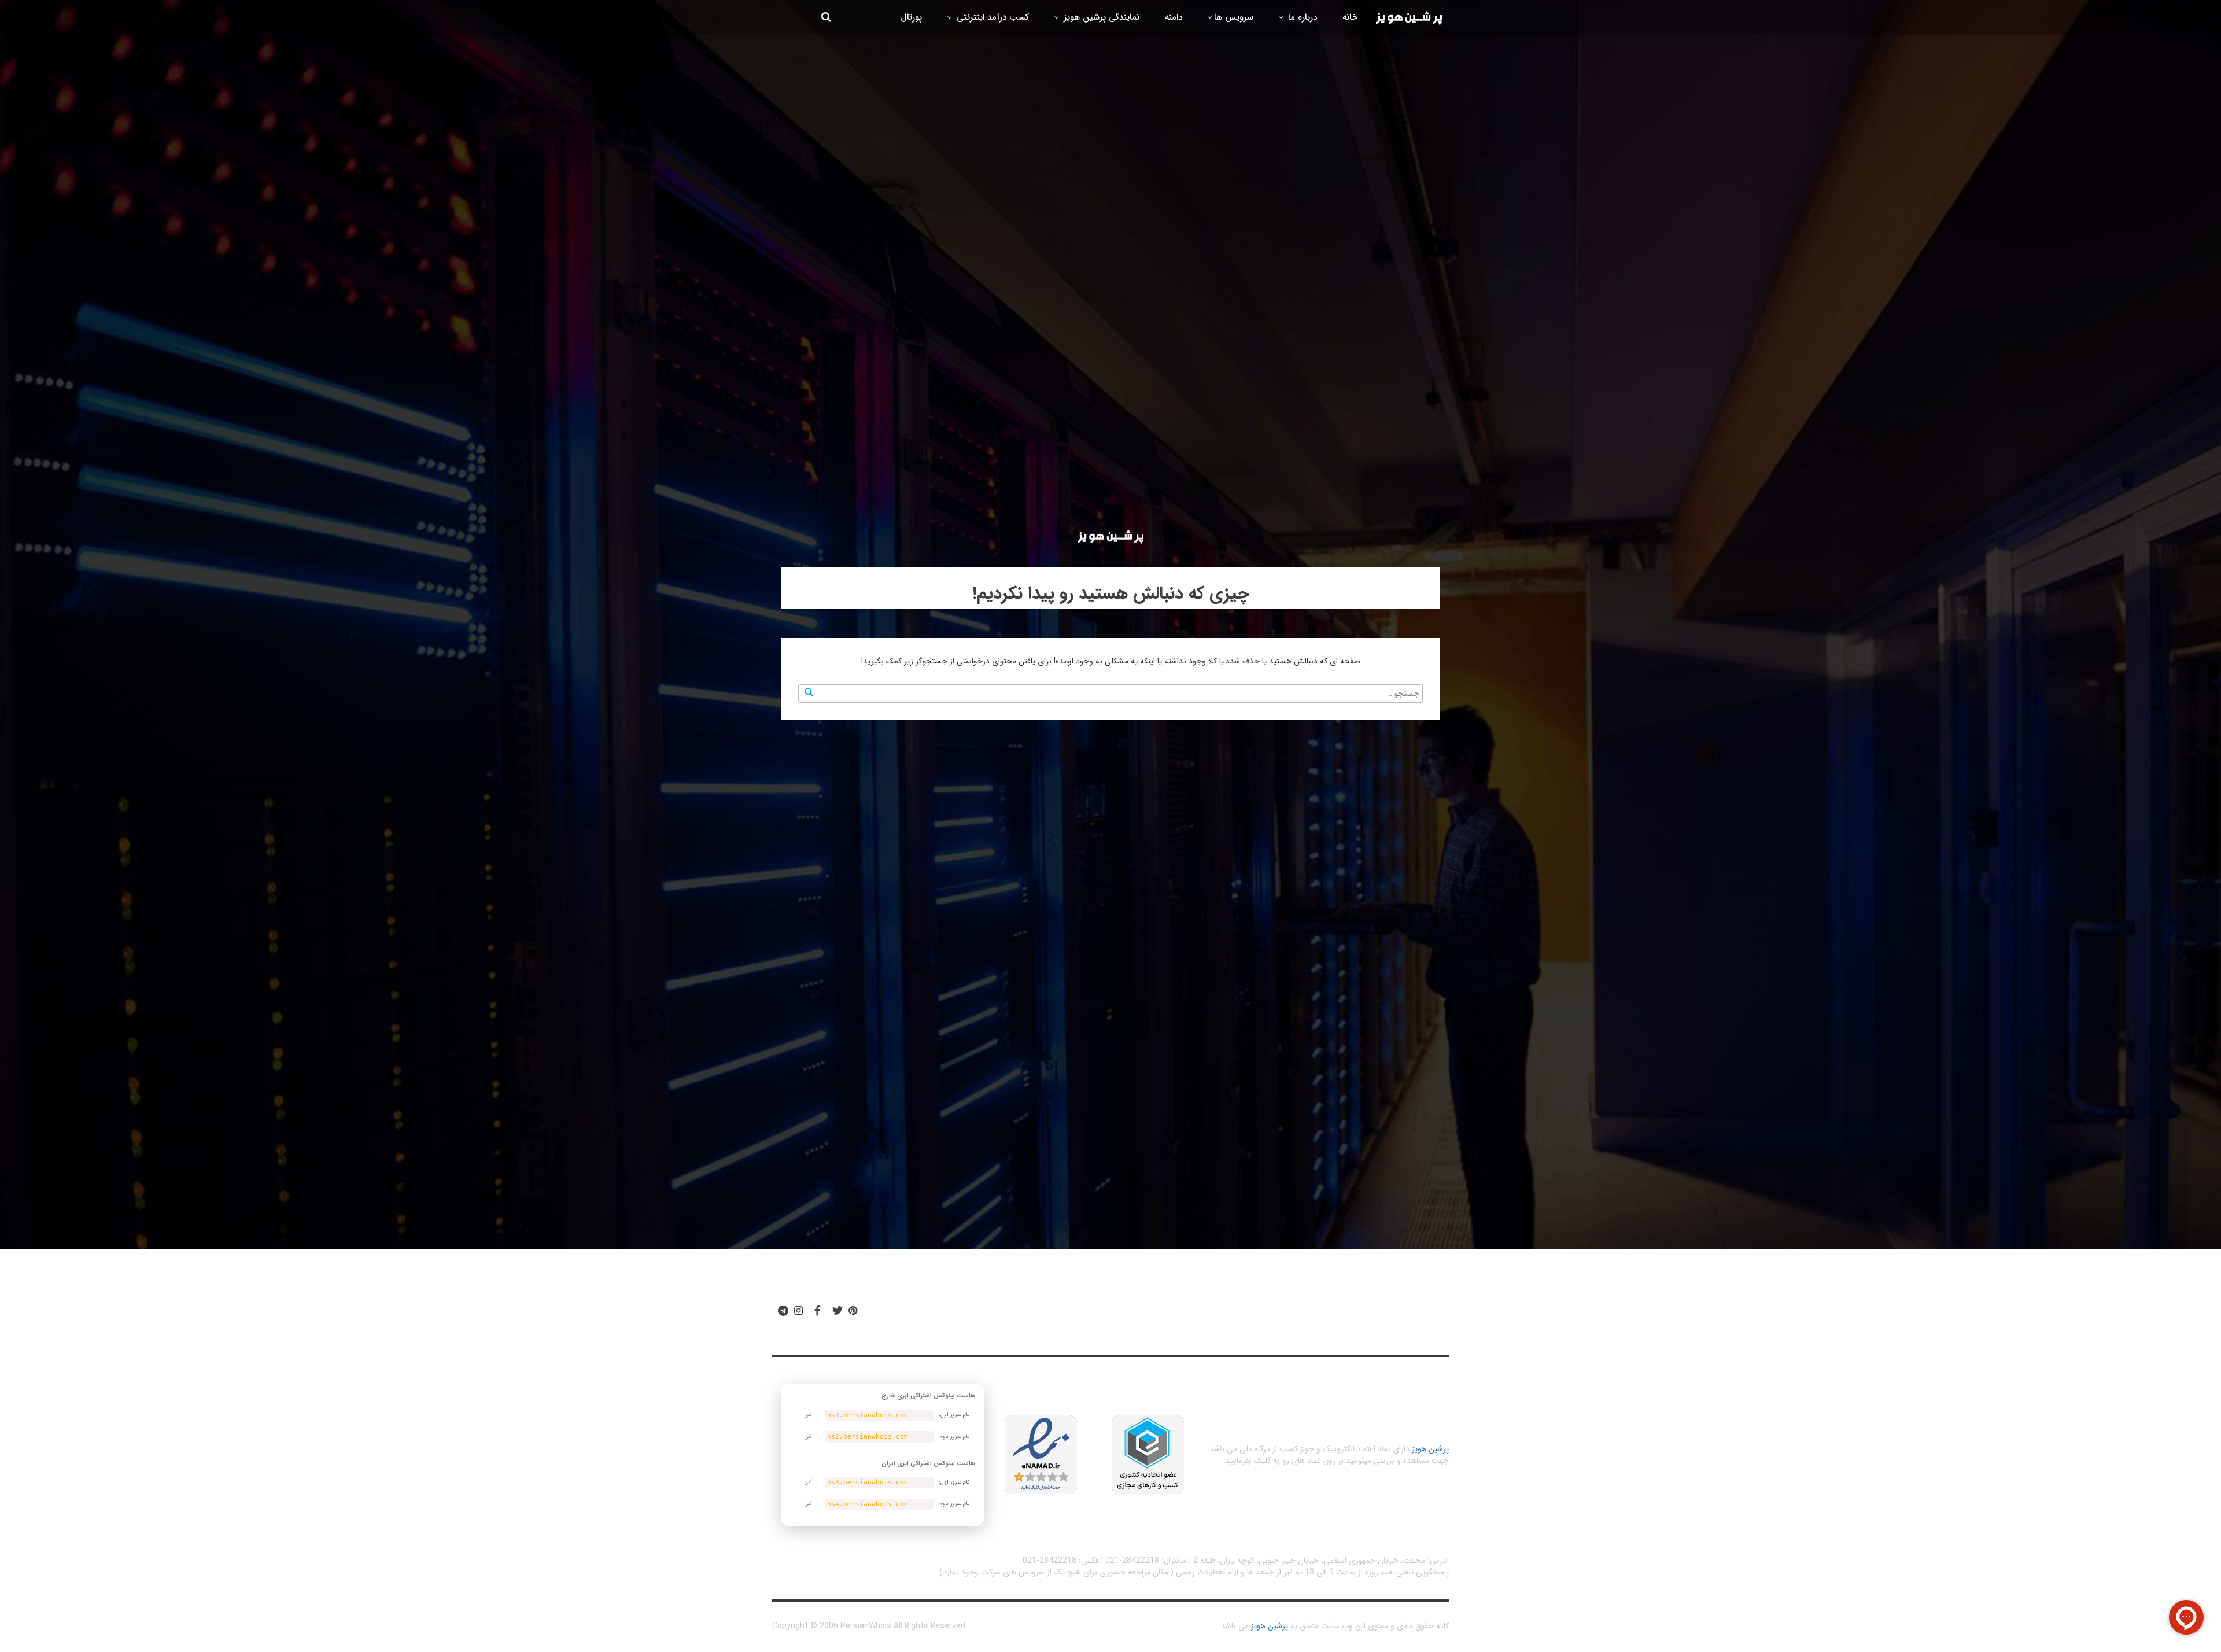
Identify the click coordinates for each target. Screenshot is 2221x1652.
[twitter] (838, 1311)
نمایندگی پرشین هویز (1100, 17)
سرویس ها (1234, 17)
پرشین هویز (1430, 1449)
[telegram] (783, 1311)
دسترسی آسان (1297, 1316)
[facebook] (818, 1311)
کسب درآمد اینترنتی (991, 17)
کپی (808, 1415)
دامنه (1174, 17)
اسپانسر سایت (1088, 1316)
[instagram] (798, 1311)
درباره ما (1301, 17)
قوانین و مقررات (1210, 1316)
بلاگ (1147, 1316)
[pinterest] (853, 1311)
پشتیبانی (1021, 1316)
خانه (1350, 17)
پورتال (911, 17)
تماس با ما (960, 1316)
